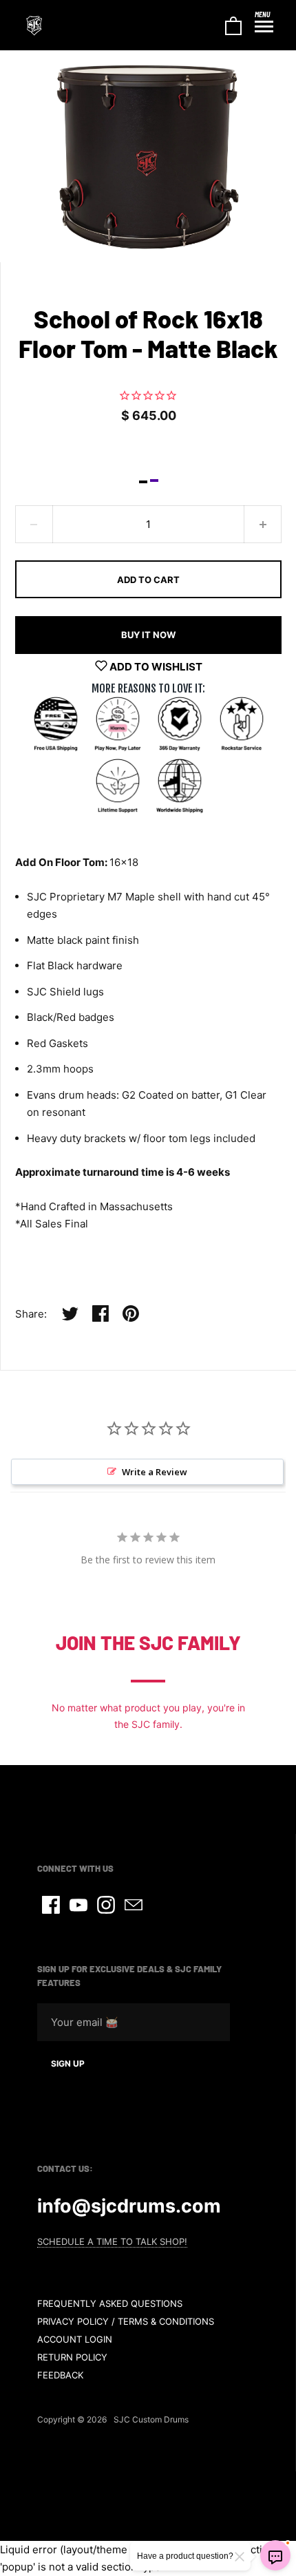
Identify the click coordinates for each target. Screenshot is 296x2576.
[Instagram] (106, 1905)
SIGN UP (68, 2063)
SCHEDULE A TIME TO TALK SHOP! (112, 2241)
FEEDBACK (60, 2375)
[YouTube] (78, 1905)
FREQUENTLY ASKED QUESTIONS (110, 2303)
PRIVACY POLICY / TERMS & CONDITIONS (126, 2321)
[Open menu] (264, 27)
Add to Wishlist (155, 667)
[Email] (134, 1905)
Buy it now (148, 635)
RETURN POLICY (72, 2357)
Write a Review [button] (155, 1472)
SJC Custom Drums (151, 2419)
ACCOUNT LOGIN (75, 2339)
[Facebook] (51, 1905)
